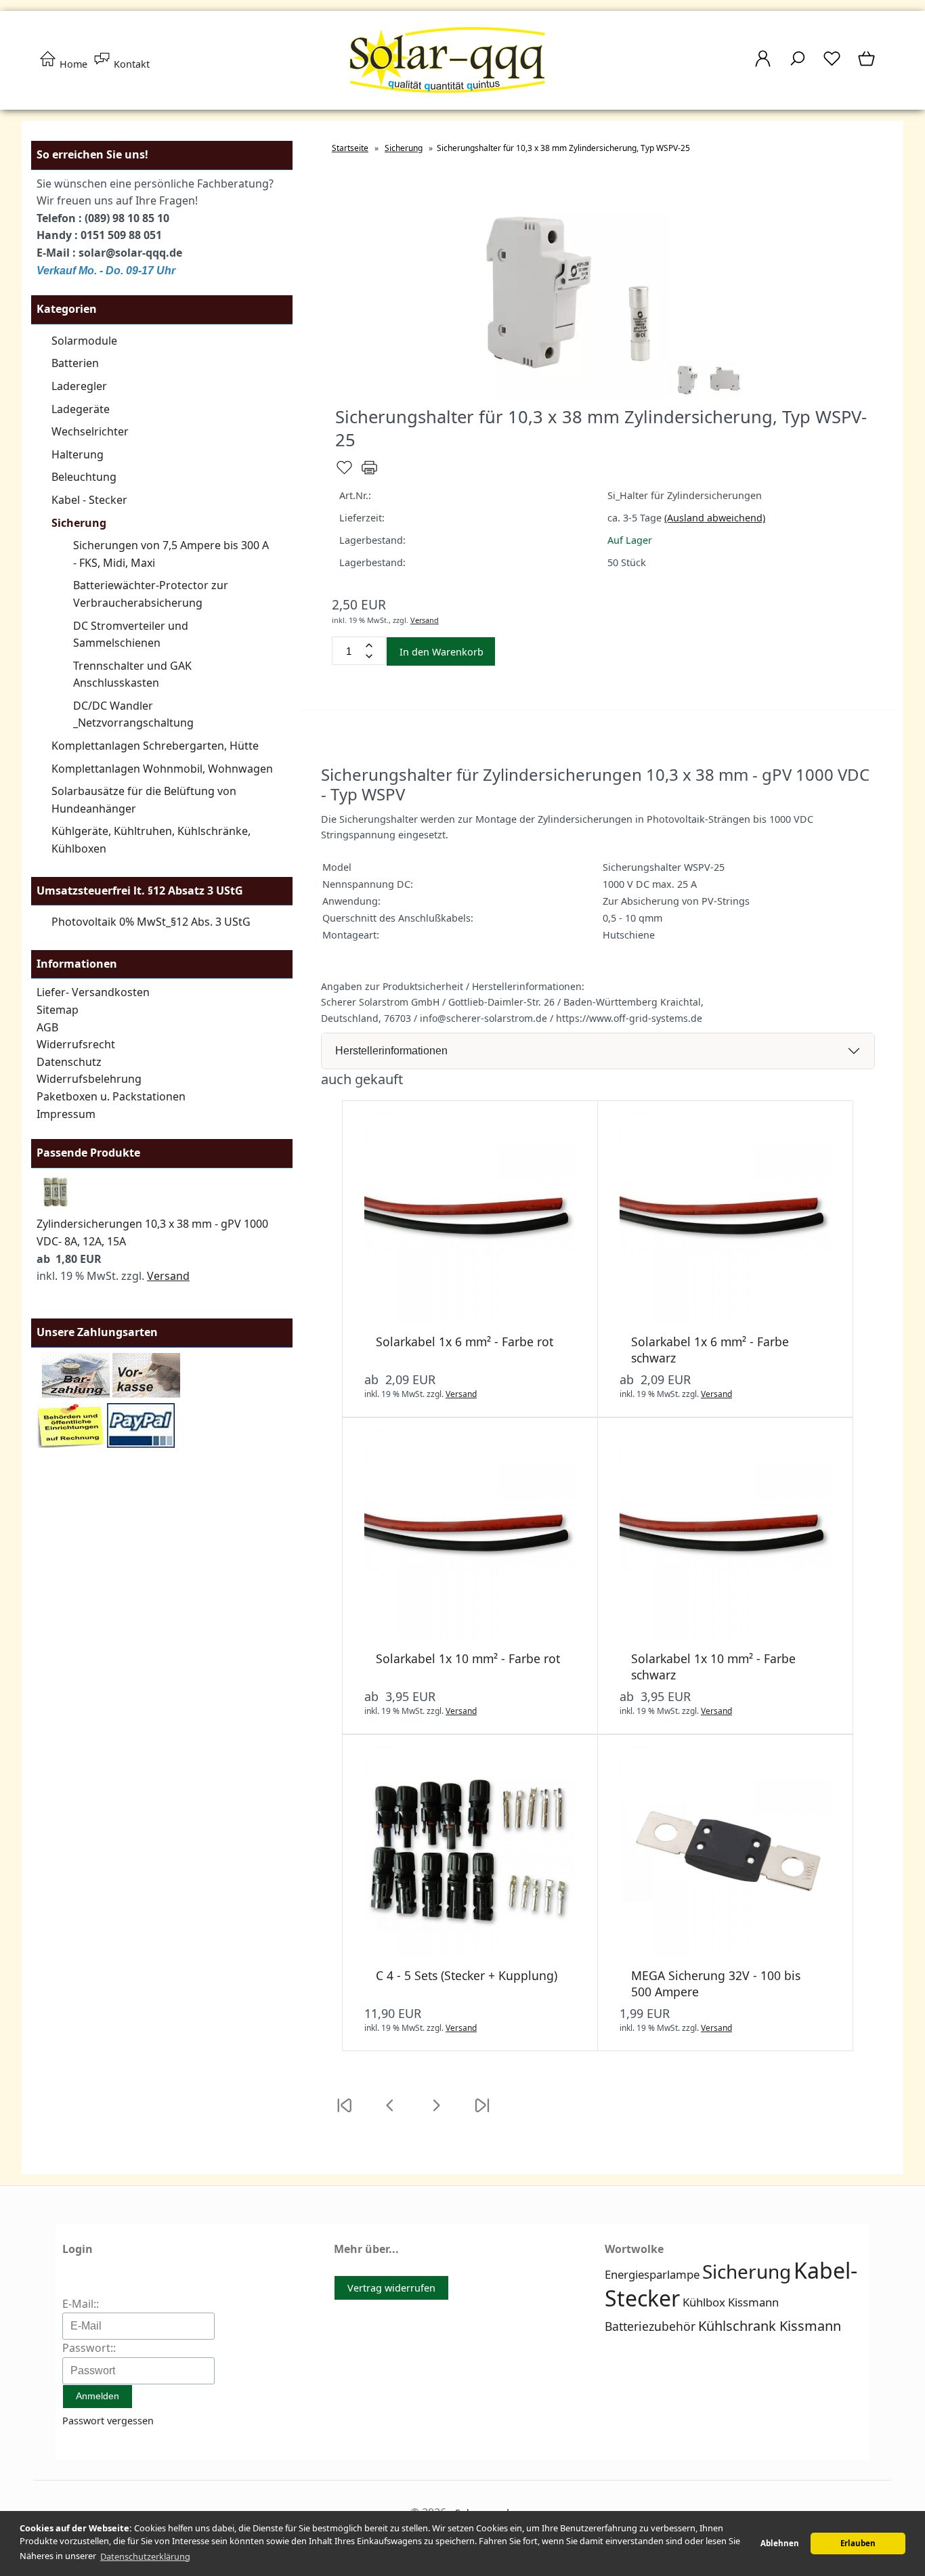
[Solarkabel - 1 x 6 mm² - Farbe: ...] (470, 1319)
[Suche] (797, 65)
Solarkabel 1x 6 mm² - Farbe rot (465, 1341)
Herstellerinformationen (391, 1051)
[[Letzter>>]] (482, 2114)
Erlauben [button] (858, 2543)
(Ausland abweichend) (715, 518)
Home (72, 64)
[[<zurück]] (390, 2114)
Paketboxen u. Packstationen (111, 1096)
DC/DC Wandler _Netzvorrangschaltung (133, 714)
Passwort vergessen (108, 2421)
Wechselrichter (90, 431)
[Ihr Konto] (763, 65)
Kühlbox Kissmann (731, 2302)
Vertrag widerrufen (391, 2288)
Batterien (75, 363)
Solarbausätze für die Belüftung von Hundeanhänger (144, 800)
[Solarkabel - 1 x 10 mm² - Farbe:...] (470, 1636)
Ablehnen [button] (780, 2543)
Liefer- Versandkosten (93, 992)
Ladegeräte (81, 409)
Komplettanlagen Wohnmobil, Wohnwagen (162, 769)
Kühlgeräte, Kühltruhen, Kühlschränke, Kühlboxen (151, 840)
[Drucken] (369, 473)
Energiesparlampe (652, 2274)
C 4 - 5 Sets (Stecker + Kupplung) (467, 1975)
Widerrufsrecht (76, 1044)
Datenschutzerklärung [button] (145, 2556)
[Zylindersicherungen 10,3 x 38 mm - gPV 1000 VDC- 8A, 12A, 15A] (55, 1207)
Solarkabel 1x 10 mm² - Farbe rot (468, 1658)
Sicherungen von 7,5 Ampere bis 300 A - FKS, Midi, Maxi (171, 554)
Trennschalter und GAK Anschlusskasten (132, 674)
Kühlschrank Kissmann (770, 2326)
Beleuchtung (84, 477)
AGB (47, 1027)
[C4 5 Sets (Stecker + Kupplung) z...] (470, 1953)
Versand (168, 1276)
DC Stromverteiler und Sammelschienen (131, 635)
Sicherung (79, 523)
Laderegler (79, 386)
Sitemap (58, 1010)
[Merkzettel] (832, 65)
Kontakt (130, 64)
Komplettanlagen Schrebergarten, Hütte (155, 746)
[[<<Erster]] (344, 2114)
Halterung (78, 454)
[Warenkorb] (868, 65)
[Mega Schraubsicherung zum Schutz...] (725, 1953)
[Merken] (344, 473)
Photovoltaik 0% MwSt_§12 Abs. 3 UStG (151, 922)
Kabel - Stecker (89, 500)
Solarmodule (84, 341)
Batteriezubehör (650, 2326)
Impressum (66, 1114)
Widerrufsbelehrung (89, 1079)
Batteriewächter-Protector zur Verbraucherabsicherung (151, 594)
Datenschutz (69, 1062)
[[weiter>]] (436, 2114)
